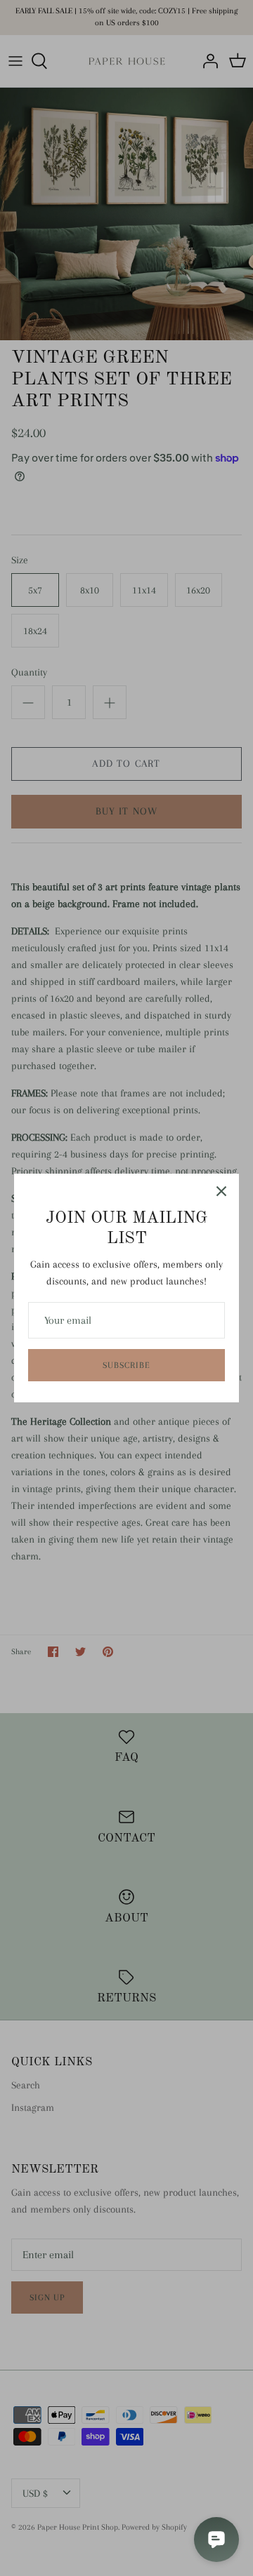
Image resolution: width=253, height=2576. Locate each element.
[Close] (221, 1191)
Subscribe (126, 1365)
